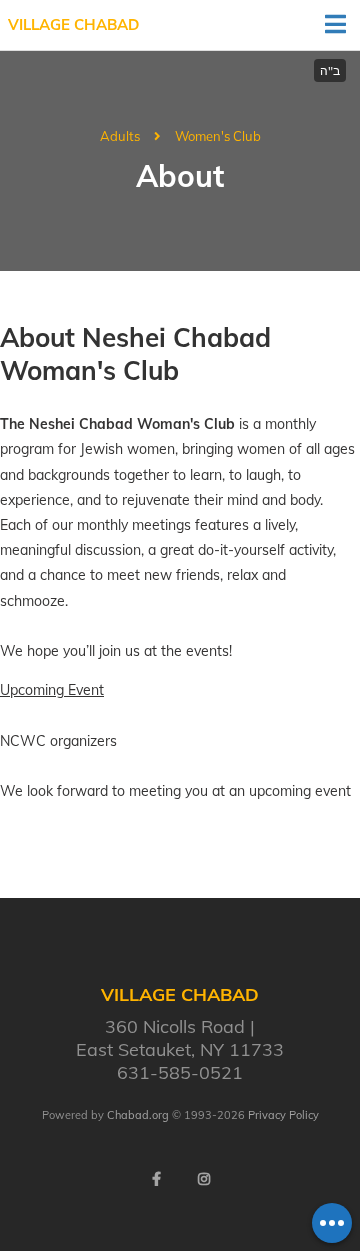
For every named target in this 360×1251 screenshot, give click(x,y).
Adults (120, 136)
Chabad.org (138, 1115)
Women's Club (218, 136)
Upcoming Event (52, 690)
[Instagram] (204, 1179)
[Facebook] (156, 1179)
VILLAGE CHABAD (73, 24)
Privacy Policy (283, 1115)
